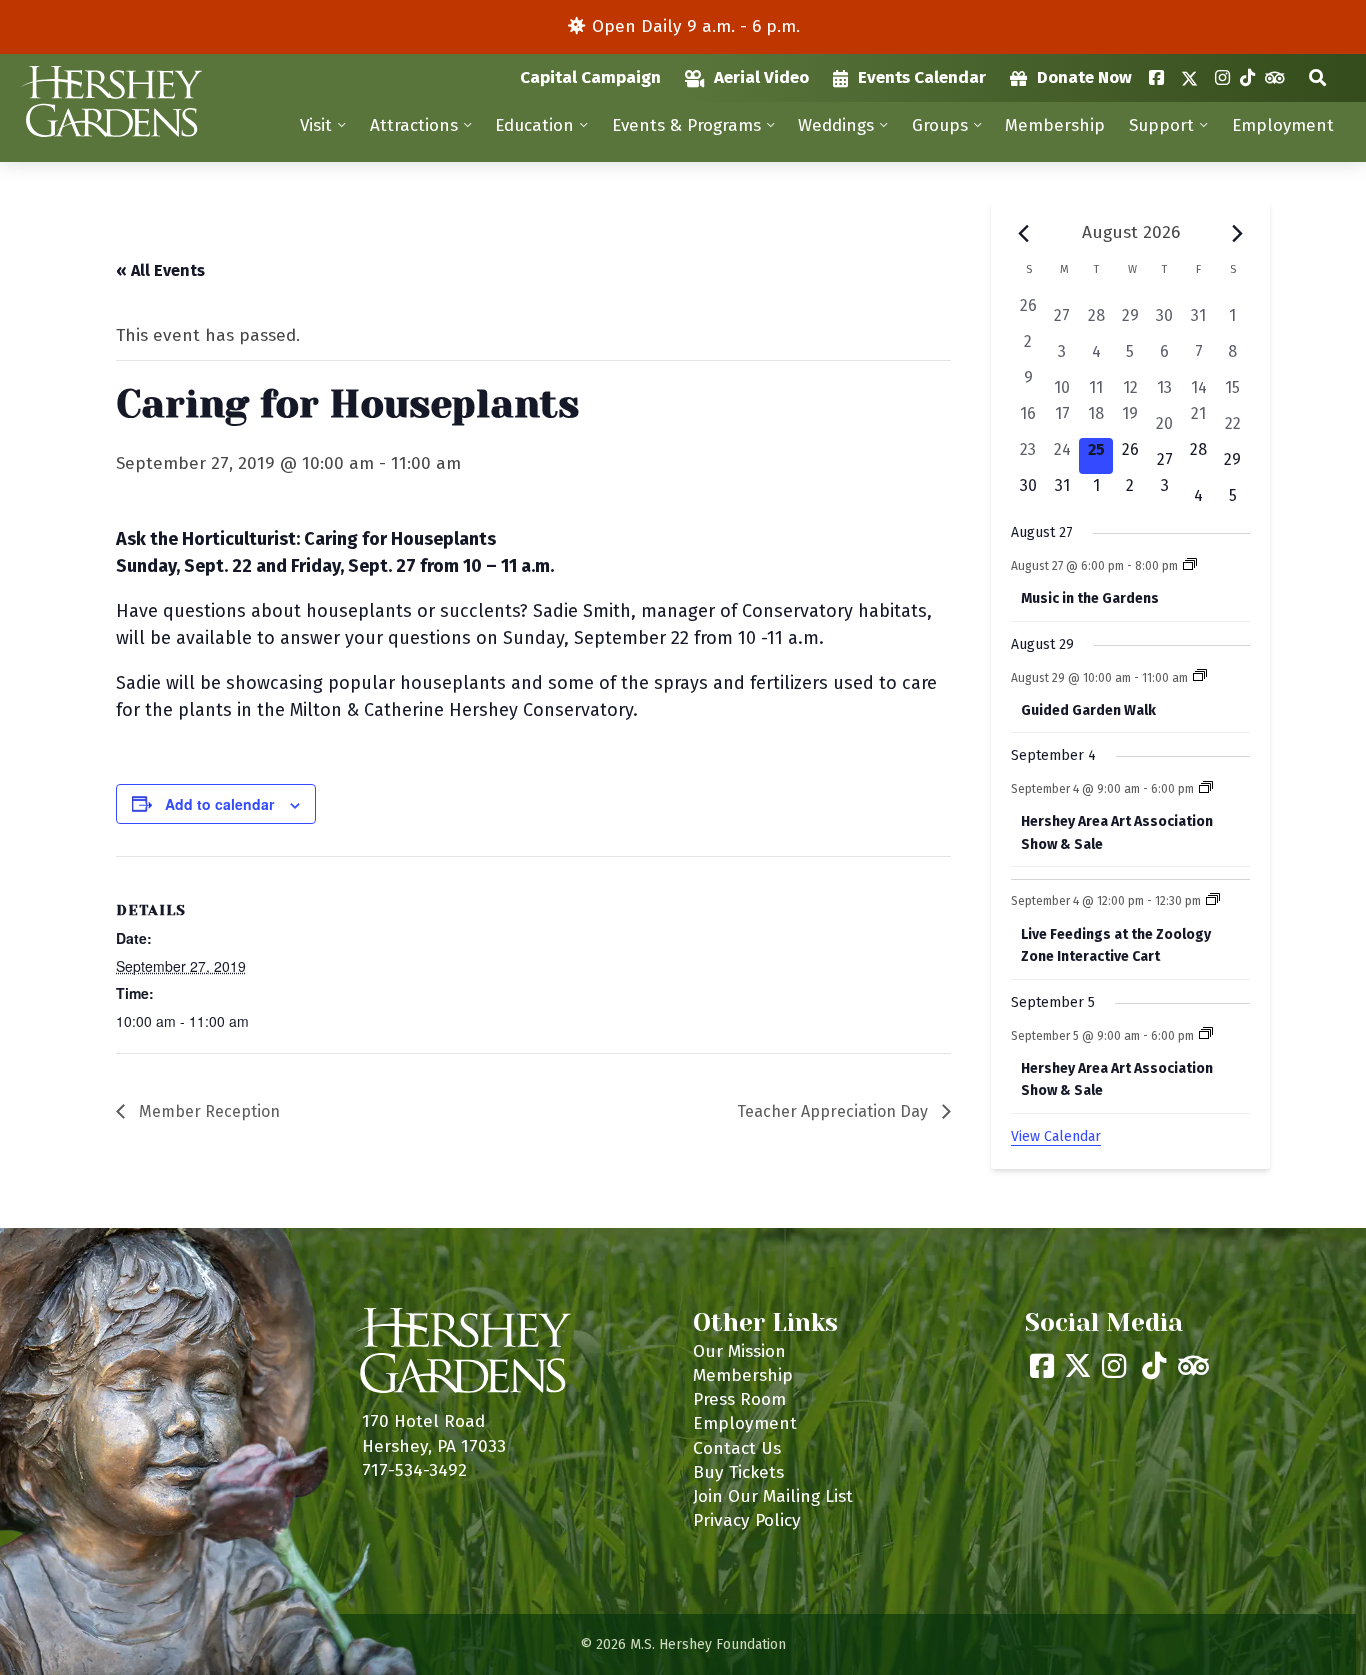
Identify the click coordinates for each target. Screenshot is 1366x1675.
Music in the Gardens (1090, 598)
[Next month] (1238, 234)
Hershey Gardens (111, 102)
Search (1317, 78)
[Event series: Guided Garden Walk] (1200, 677)
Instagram (1222, 78)
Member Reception (207, 1111)
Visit (316, 125)
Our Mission (739, 1351)
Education (534, 125)
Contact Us (737, 1448)
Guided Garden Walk (1088, 710)
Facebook (1156, 78)
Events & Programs (686, 125)
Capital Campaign (590, 77)
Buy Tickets (738, 1472)
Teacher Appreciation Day (834, 1111)
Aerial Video (761, 77)
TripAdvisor (1274, 78)
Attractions (414, 125)
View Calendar (1056, 1136)
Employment (1283, 125)
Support (1161, 125)
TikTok (1247, 78)
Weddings (836, 125)
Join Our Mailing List (773, 1496)
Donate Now (1084, 77)
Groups (940, 125)
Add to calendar (219, 804)
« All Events (160, 270)
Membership (1055, 125)
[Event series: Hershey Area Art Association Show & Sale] (1206, 789)
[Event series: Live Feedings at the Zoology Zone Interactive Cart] (1213, 901)
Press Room (739, 1399)
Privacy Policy (747, 1520)
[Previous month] (1023, 234)
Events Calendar (922, 77)
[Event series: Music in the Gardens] (1190, 566)
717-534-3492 (414, 1470)
